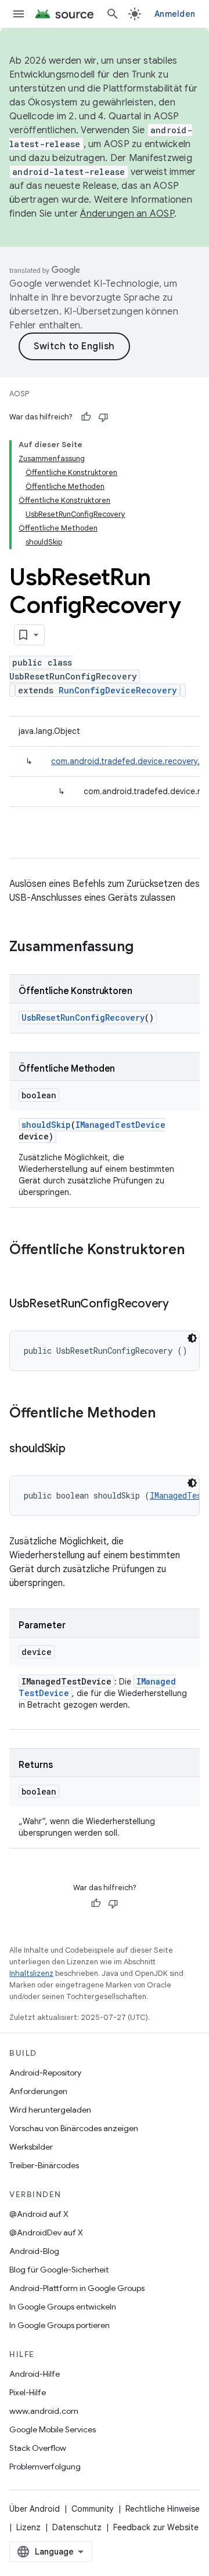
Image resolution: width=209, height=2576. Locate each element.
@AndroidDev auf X (46, 2232)
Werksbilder (31, 2147)
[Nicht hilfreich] (103, 417)
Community (93, 2509)
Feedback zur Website (156, 2527)
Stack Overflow (38, 2448)
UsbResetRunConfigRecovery (83, 1017)
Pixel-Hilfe (28, 2392)
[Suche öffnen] (113, 14)
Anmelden (175, 14)
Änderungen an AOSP (127, 214)
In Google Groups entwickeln (63, 2307)
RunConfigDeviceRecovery (118, 690)
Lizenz (28, 2527)
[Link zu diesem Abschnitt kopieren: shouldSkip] (77, 1449)
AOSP (19, 394)
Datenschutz (77, 2527)
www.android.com (44, 2411)
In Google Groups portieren (60, 2325)
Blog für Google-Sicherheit (59, 2270)
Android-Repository (45, 2073)
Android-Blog (34, 2251)
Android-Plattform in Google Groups (77, 2288)
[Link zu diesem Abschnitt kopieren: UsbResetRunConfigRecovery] (181, 1305)
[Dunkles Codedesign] (192, 1338)
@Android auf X (39, 2214)
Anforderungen (38, 2091)
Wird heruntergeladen (50, 2110)
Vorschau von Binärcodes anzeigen (74, 2128)
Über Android (35, 2509)
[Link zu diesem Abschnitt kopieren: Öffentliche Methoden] (167, 1414)
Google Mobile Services (53, 2429)
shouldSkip (46, 1125)
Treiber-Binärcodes (44, 2165)
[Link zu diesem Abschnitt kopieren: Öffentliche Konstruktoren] (21, 1269)
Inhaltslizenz (31, 1973)
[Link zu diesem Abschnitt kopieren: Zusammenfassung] (145, 948)
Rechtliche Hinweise (163, 2509)
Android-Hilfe (35, 2374)
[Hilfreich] (86, 417)
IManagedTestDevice (120, 1125)
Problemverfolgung (45, 2467)
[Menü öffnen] (19, 14)
